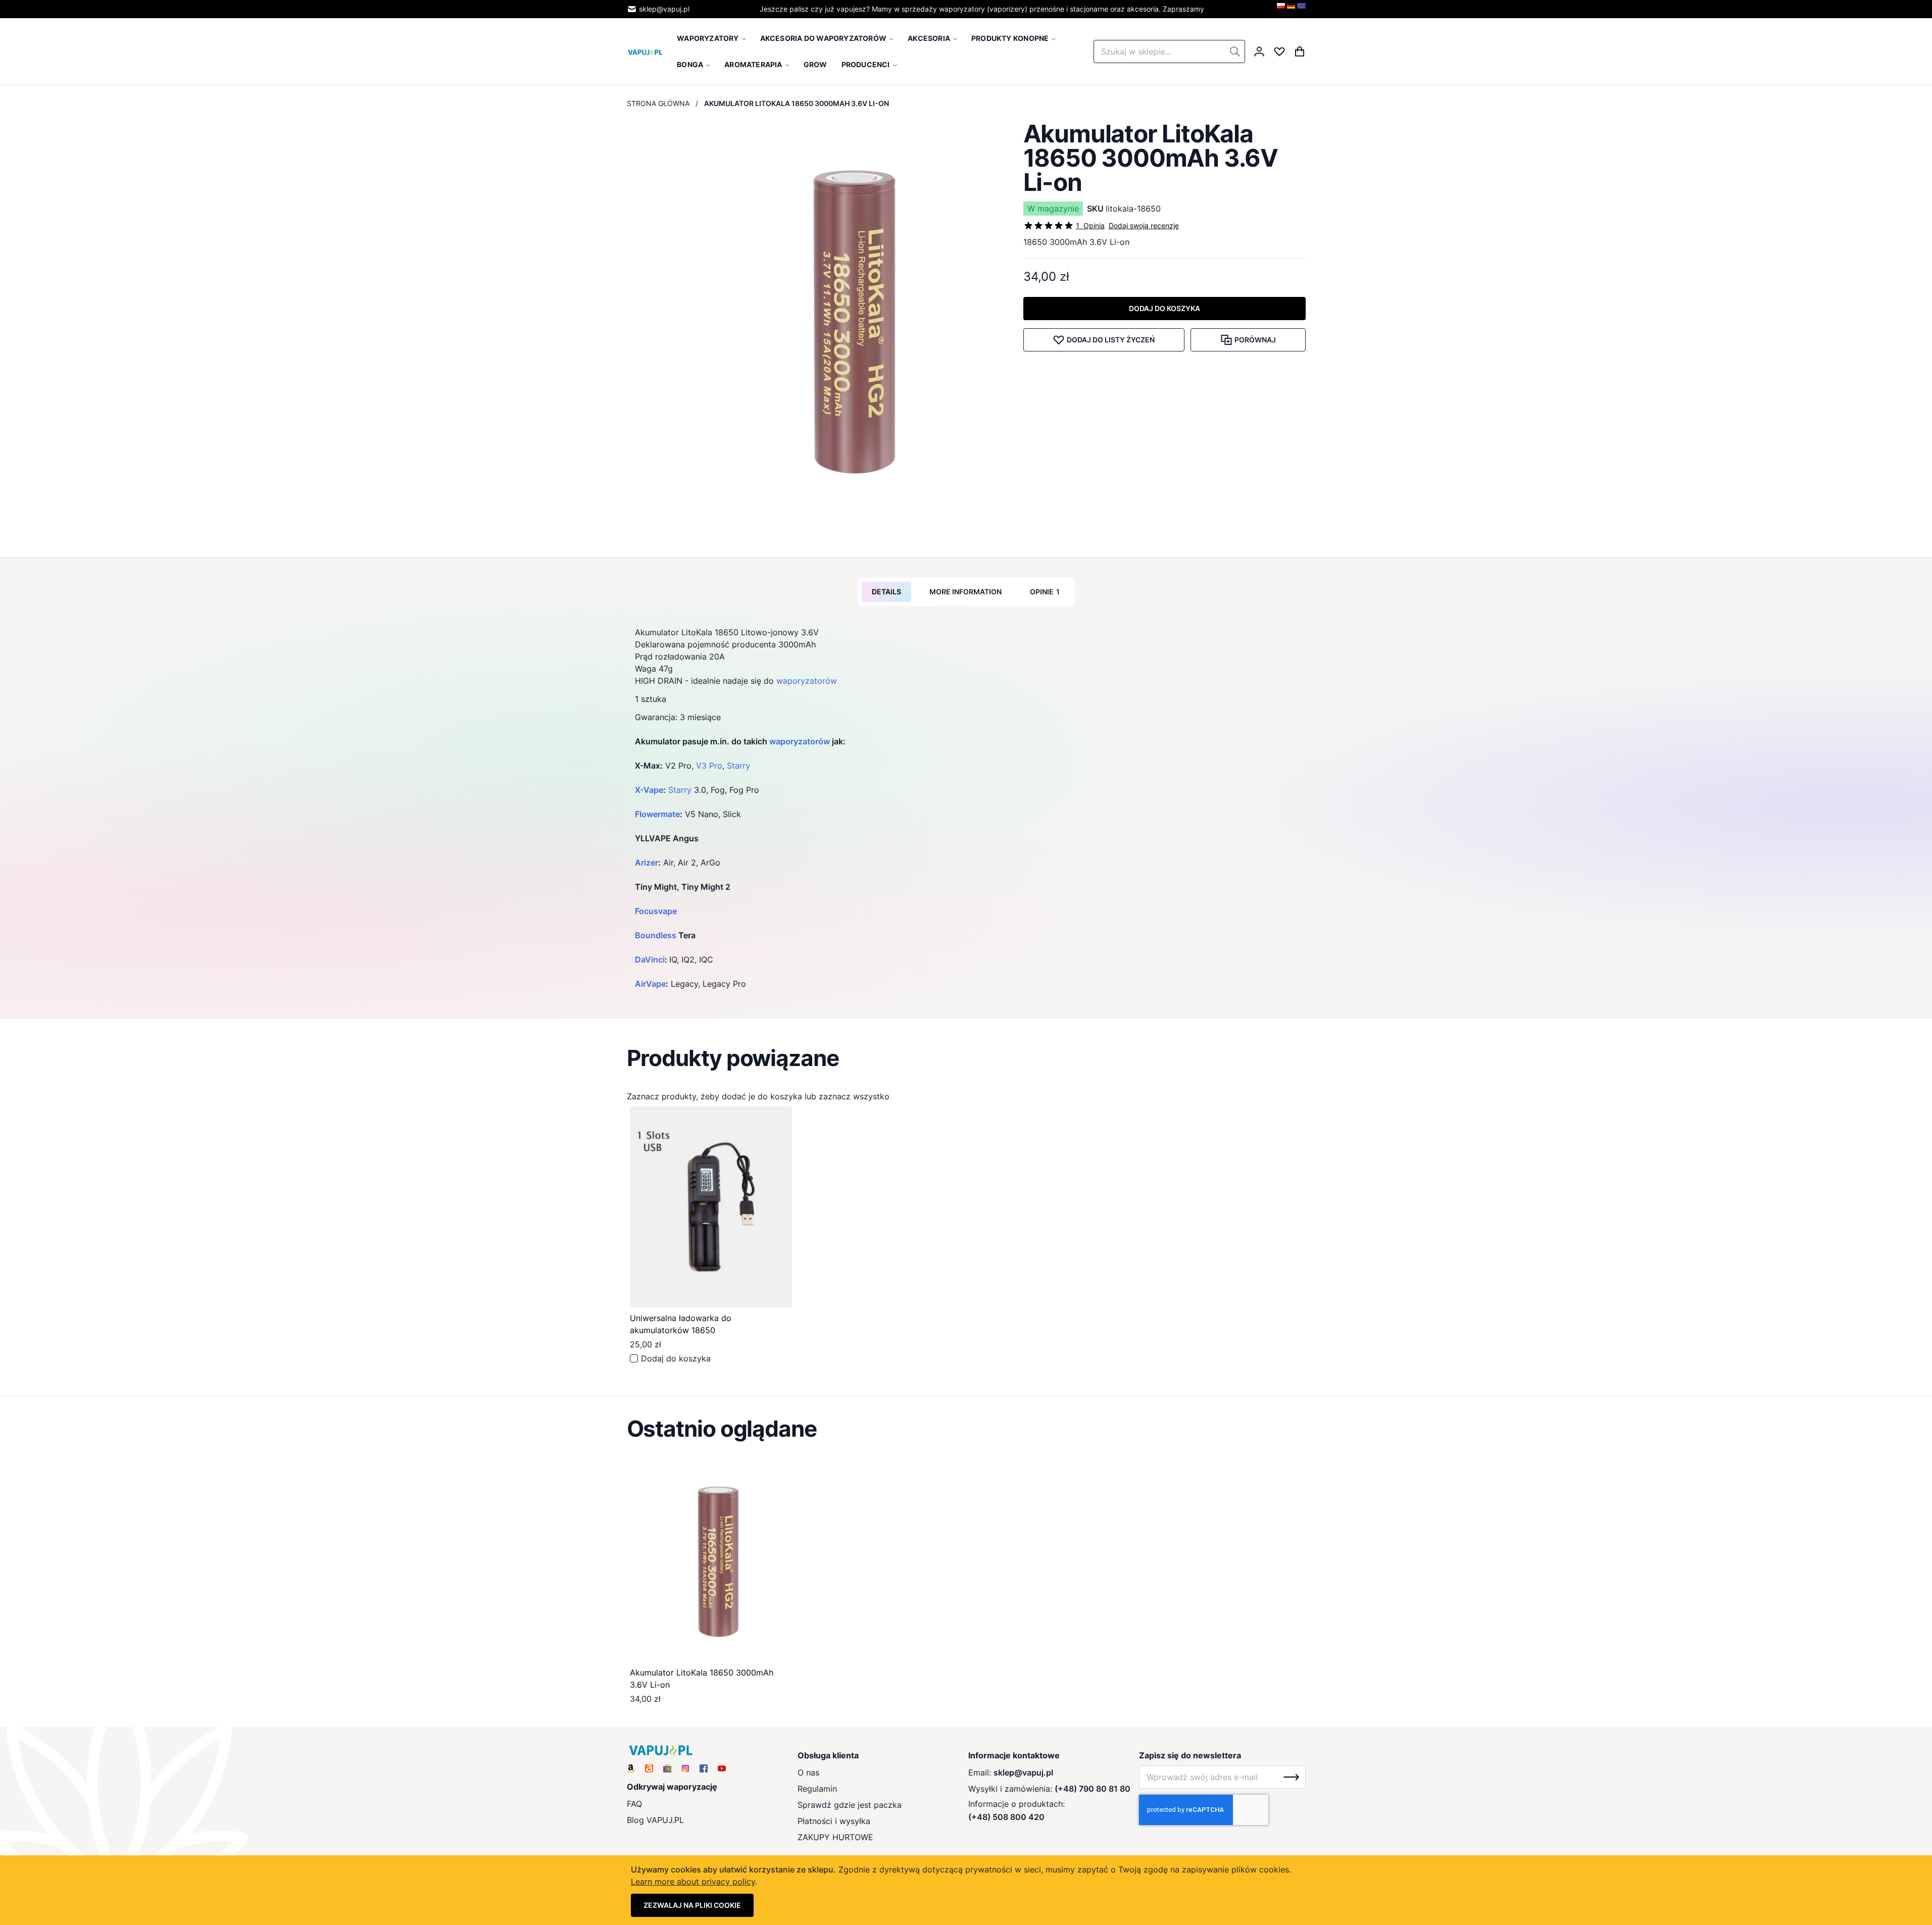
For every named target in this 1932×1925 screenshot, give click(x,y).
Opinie (1045, 592)
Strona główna (658, 103)
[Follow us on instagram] (685, 1768)
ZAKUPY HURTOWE (835, 1837)
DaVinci (650, 959)
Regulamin (817, 1789)
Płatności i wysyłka (834, 1821)
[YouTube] (722, 1768)
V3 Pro (709, 766)
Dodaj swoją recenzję (1144, 225)
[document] (966, 1890)
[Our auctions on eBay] (667, 1768)
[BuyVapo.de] (1291, 9)
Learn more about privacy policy (693, 1882)
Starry (738, 766)
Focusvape (656, 911)
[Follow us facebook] (704, 1768)
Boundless (656, 935)
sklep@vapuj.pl (664, 9)
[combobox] (1169, 52)
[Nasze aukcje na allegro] (649, 1768)
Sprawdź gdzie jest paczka (850, 1805)
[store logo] (646, 52)
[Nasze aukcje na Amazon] (631, 1768)
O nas (808, 1772)
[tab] (886, 592)
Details (886, 592)
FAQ (634, 1804)
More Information (965, 592)
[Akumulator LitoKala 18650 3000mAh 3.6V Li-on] (711, 1562)
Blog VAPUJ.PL (655, 1820)
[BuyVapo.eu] (1301, 9)
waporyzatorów (807, 681)
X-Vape (649, 790)
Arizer (647, 863)
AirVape (650, 984)
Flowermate (657, 814)
